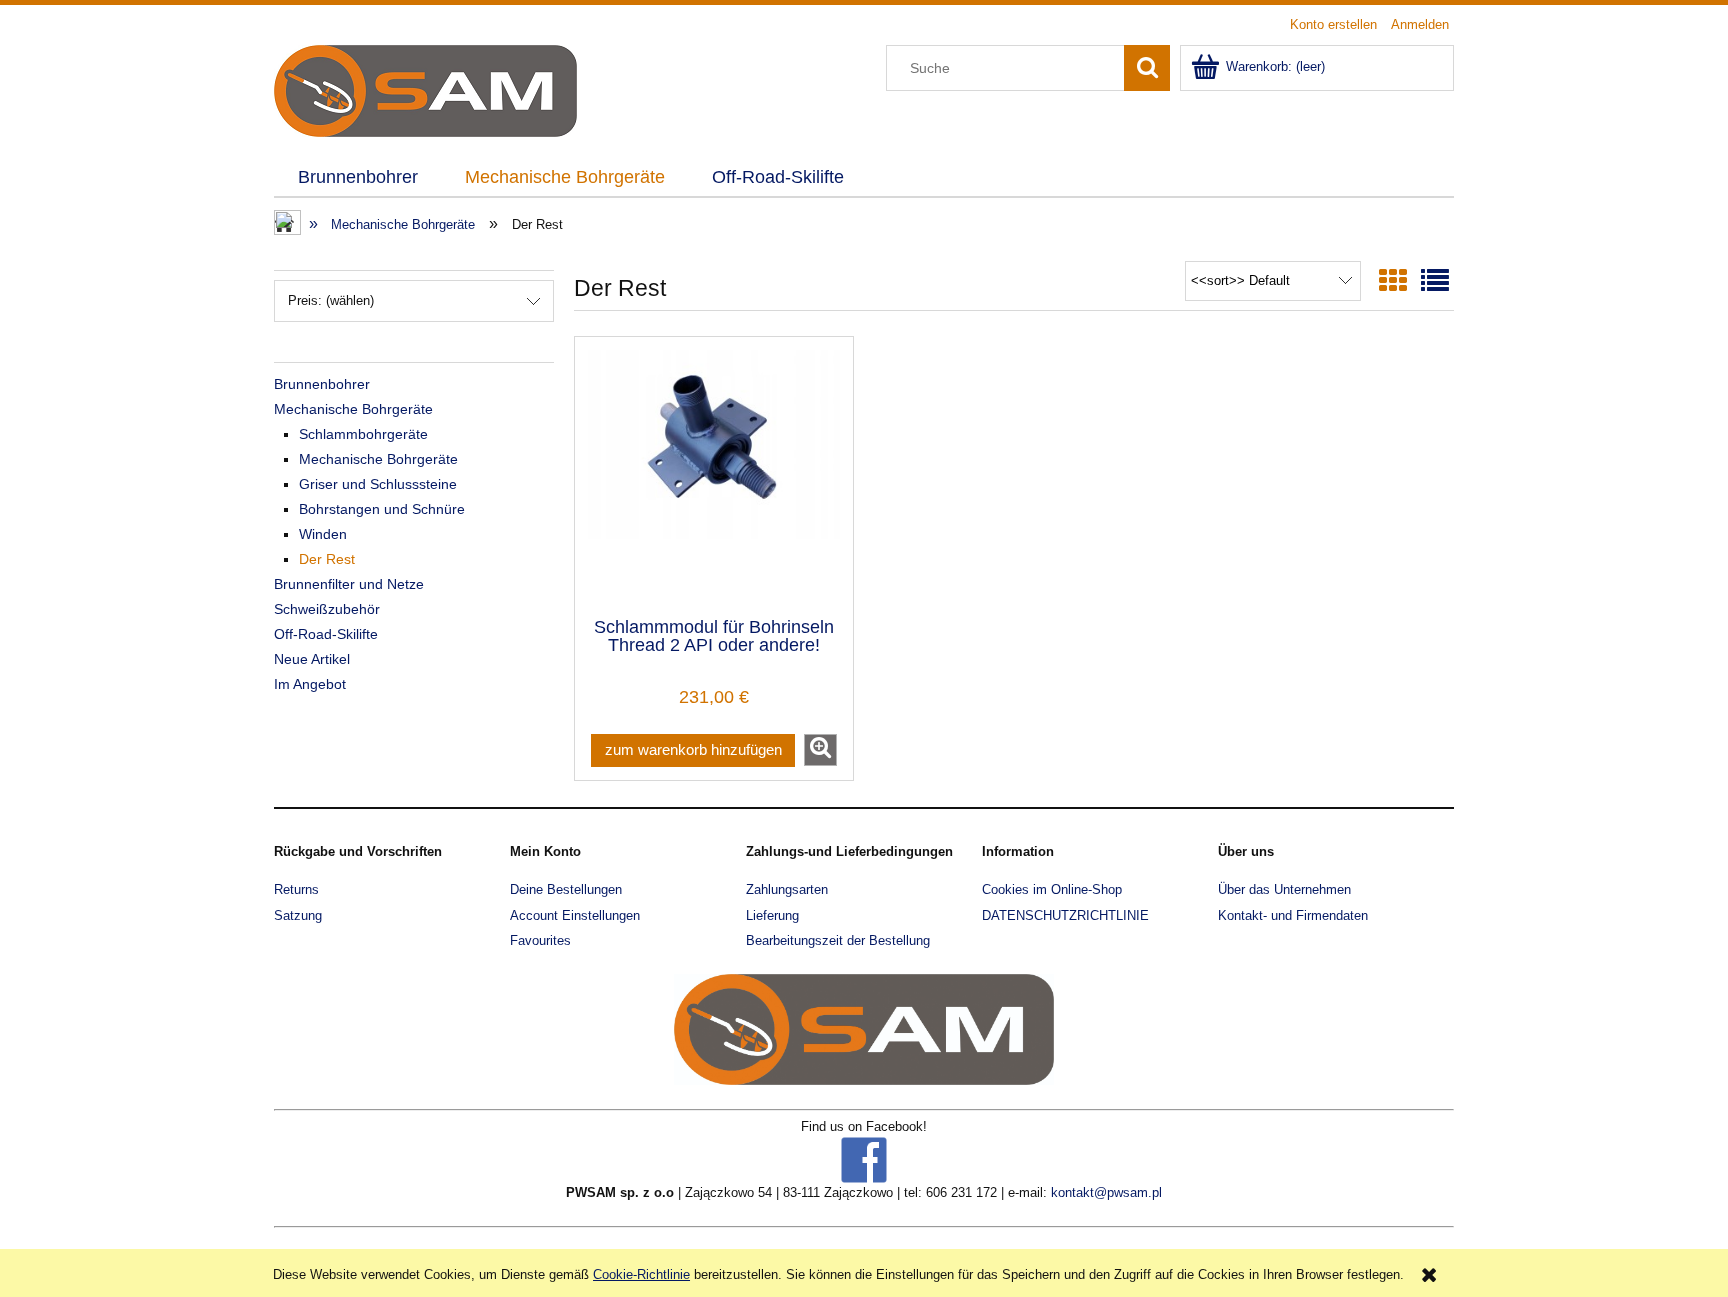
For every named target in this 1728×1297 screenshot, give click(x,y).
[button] (820, 750)
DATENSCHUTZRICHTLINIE (1065, 915)
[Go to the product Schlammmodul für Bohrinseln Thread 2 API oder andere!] (714, 475)
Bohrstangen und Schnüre (382, 509)
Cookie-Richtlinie (641, 1274)
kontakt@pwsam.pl (1106, 1192)
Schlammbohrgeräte (363, 434)
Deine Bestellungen (566, 889)
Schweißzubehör (327, 609)
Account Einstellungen (575, 915)
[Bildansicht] (1393, 281)
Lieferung (772, 915)
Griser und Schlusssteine (378, 484)
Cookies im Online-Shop (1052, 889)
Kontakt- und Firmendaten (1293, 915)
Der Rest (327, 559)
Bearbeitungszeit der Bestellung (838, 940)
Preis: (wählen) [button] (331, 300)
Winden (323, 534)
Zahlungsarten (787, 889)
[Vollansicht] (1435, 281)
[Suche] (1147, 68)
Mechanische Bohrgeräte (353, 409)
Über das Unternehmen (1284, 889)
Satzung (298, 915)
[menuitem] (357, 178)
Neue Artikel (312, 659)
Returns (296, 889)
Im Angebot (310, 684)
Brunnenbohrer (322, 384)
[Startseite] (425, 89)
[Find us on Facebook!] (864, 1158)
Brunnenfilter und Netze (349, 584)
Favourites (540, 940)
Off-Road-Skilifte (326, 634)
